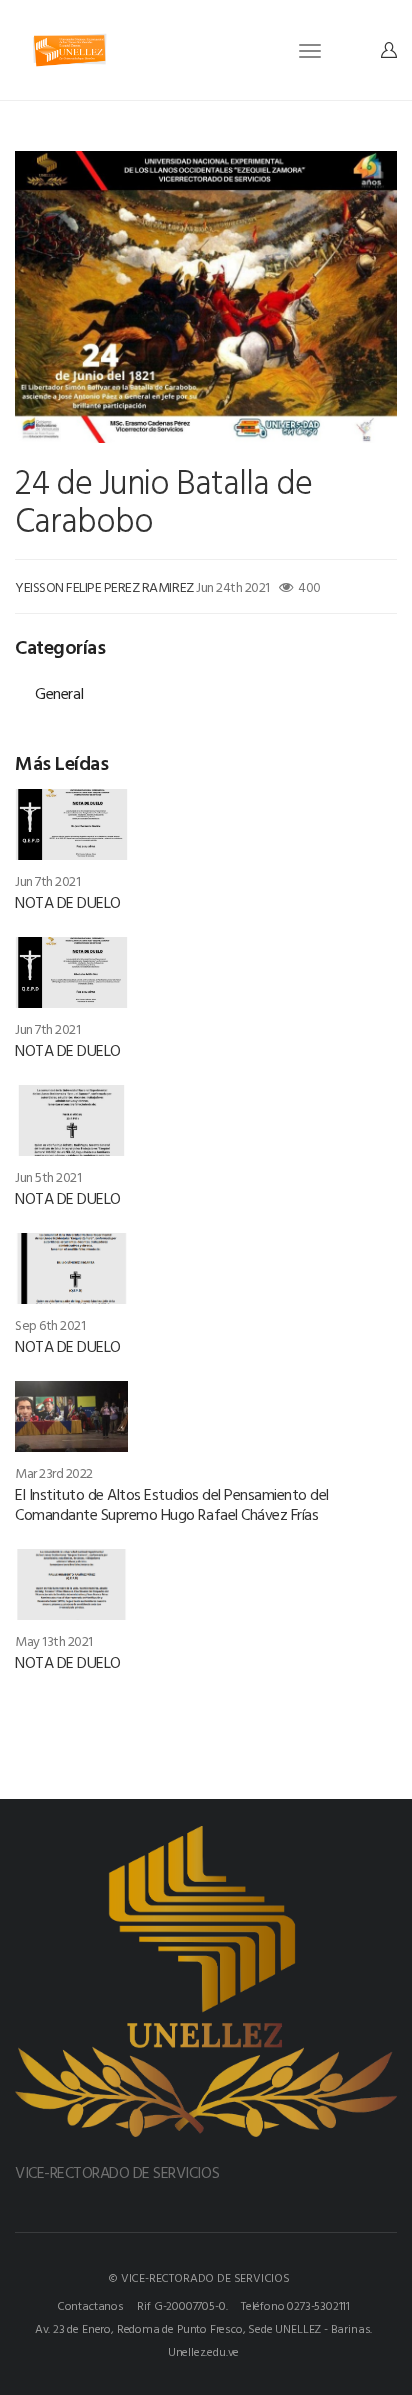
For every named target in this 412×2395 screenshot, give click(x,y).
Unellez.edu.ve (203, 2351)
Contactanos (90, 2305)
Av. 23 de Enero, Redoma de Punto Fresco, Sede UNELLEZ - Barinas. (203, 2328)
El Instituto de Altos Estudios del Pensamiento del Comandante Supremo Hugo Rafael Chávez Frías (172, 1504)
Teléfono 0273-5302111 (295, 2305)
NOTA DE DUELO (68, 902)
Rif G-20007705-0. (182, 2305)
